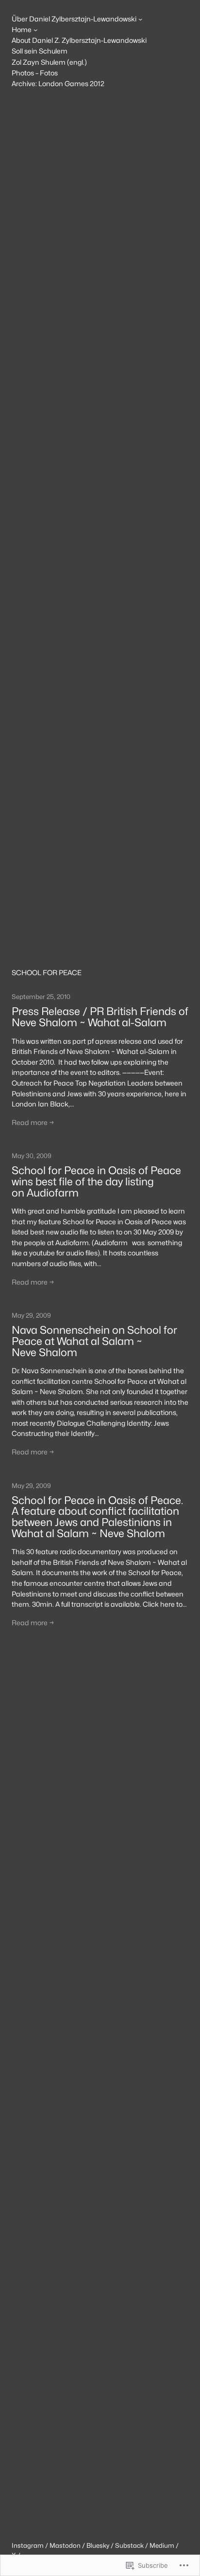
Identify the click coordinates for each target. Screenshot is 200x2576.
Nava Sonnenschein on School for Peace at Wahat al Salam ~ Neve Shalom (94, 1341)
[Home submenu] (35, 30)
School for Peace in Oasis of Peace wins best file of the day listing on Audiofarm (96, 1181)
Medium (162, 2545)
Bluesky (98, 2545)
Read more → (33, 1122)
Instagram (28, 2545)
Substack (129, 2545)
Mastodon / (68, 2545)
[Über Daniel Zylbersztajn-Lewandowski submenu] (140, 19)
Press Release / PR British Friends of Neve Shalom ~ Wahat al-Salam (100, 1017)
